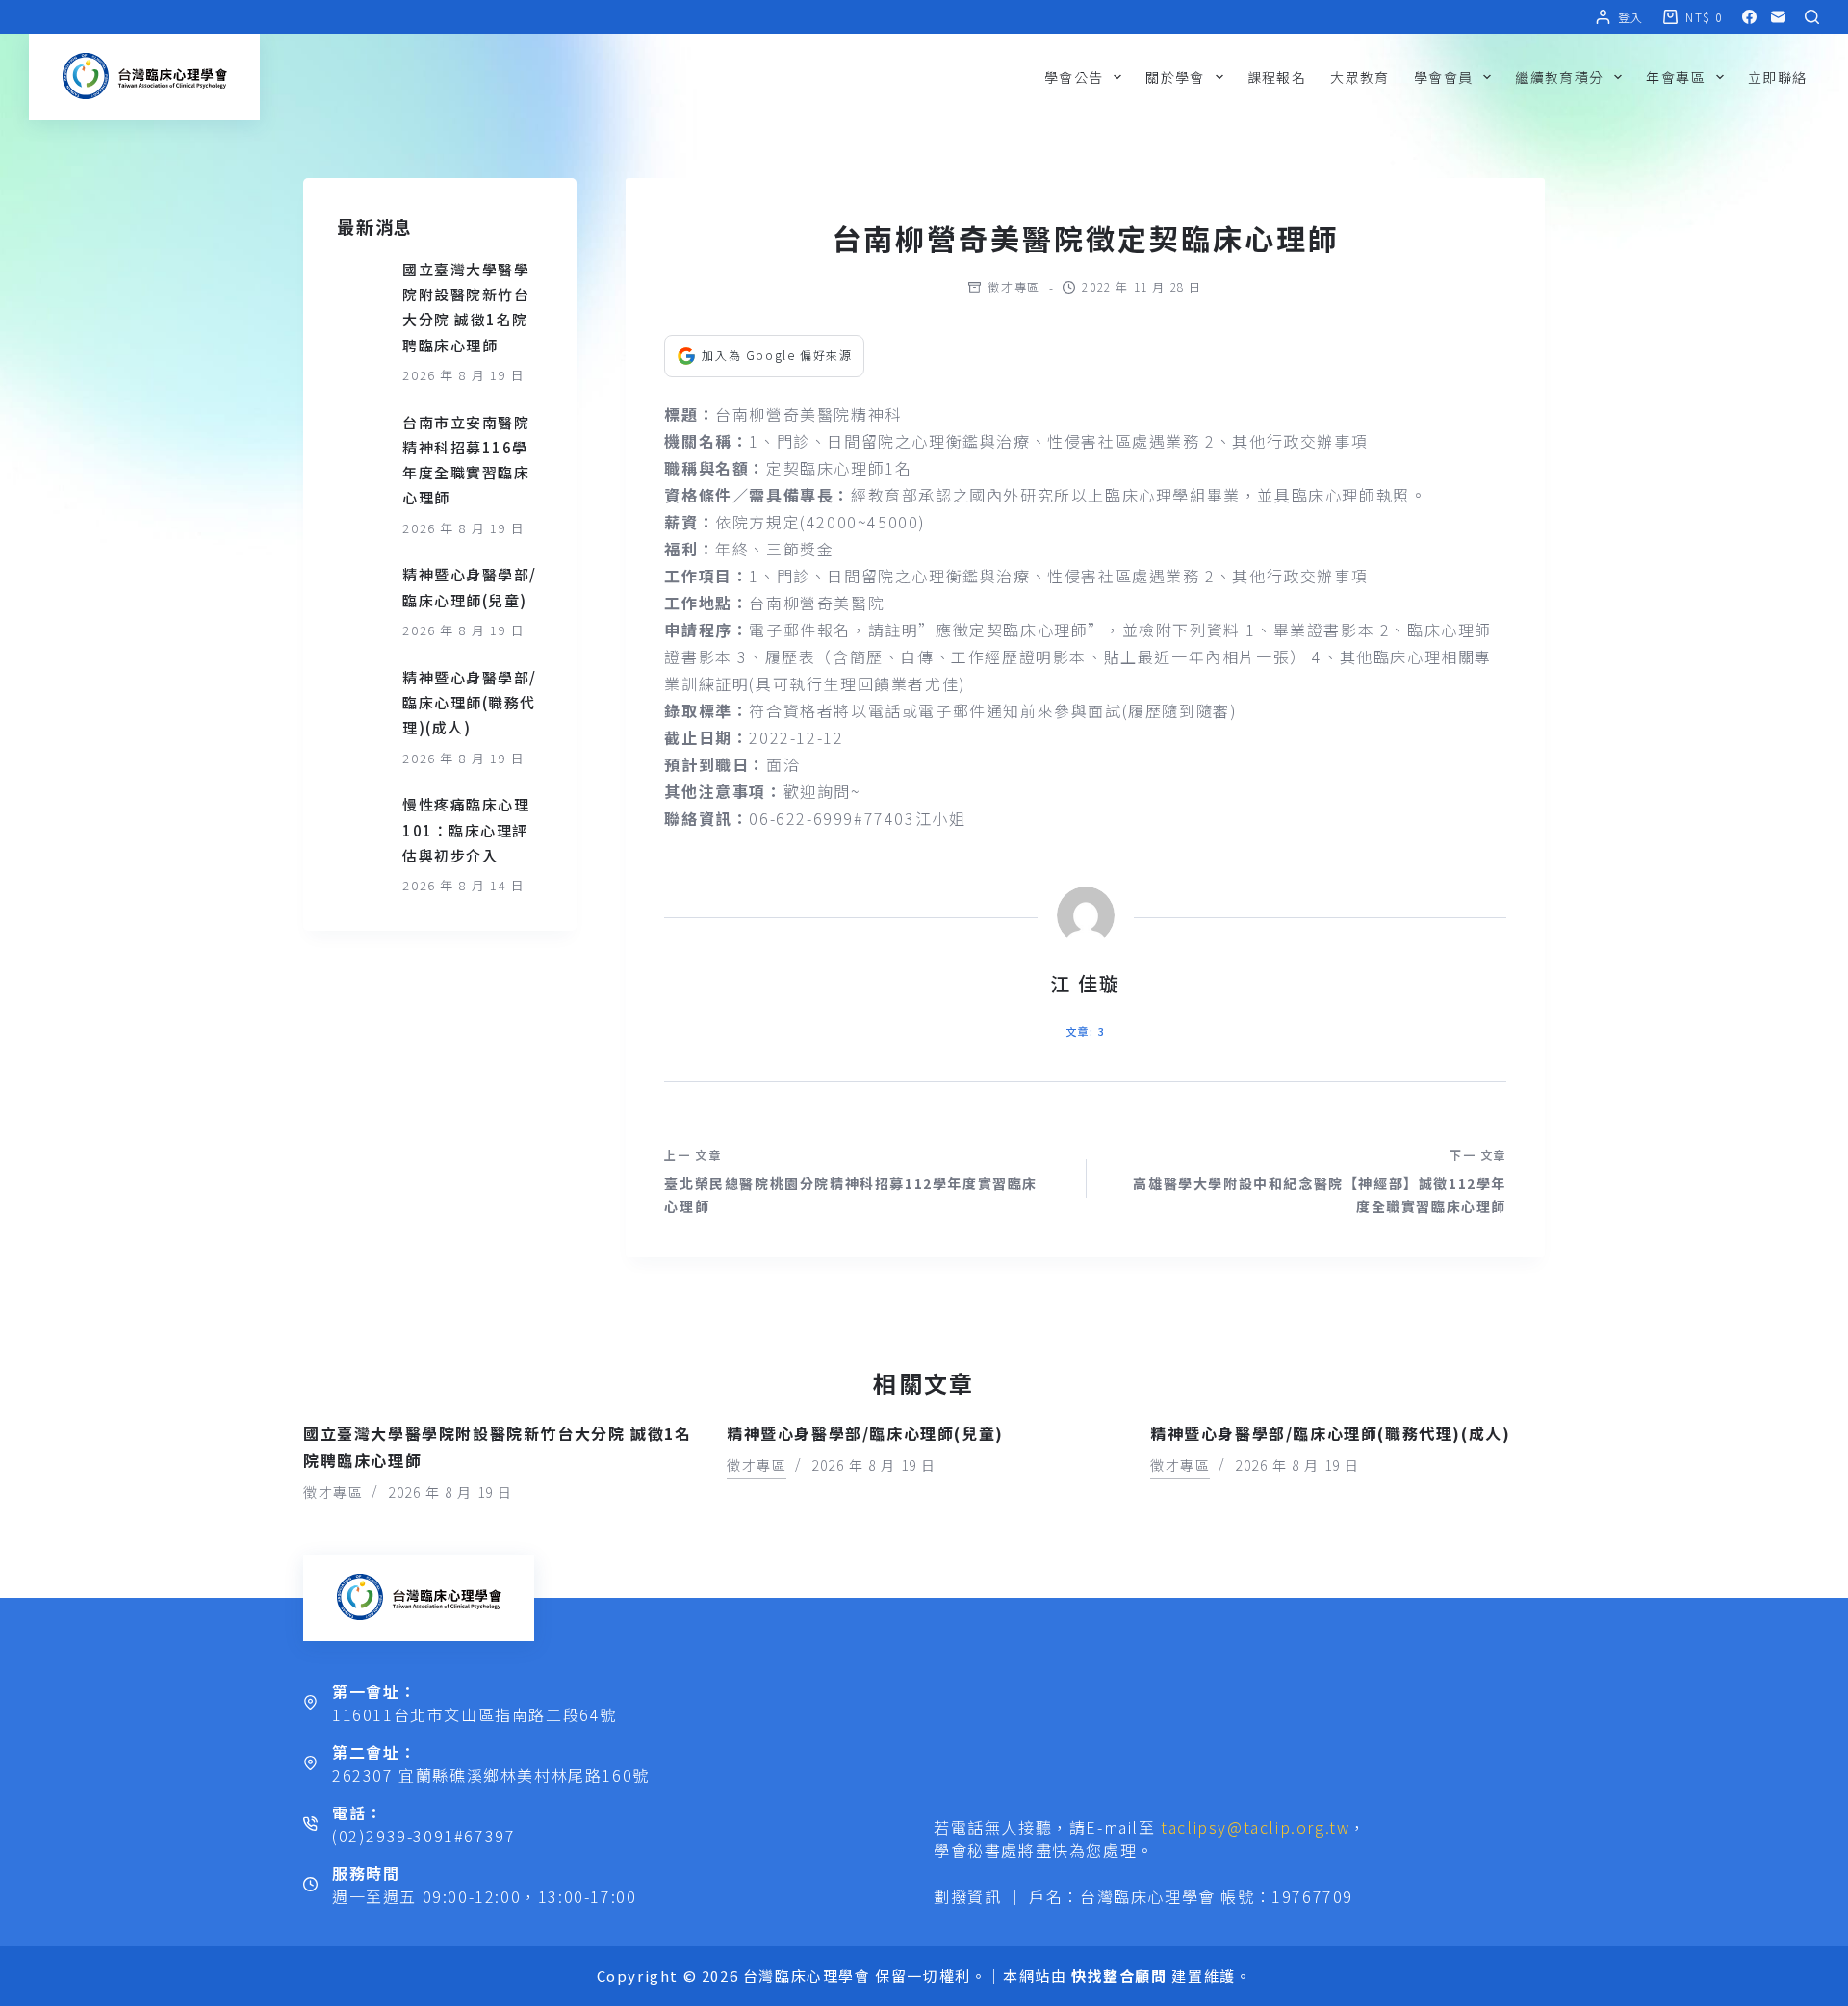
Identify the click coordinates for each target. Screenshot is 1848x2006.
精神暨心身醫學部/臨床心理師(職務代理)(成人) (470, 703)
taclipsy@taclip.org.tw (1255, 1827)
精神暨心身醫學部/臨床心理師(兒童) (865, 1433)
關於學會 (1175, 77)
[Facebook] (1749, 17)
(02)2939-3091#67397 (423, 1836)
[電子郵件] (1778, 17)
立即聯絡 (1778, 77)
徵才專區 (1014, 286)
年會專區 (1676, 77)
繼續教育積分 (1559, 77)
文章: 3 (1085, 1031)
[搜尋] (1812, 17)
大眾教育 (1360, 77)
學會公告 (1074, 77)
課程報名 (1277, 77)
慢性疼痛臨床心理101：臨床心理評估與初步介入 (466, 830)
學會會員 (1444, 77)
